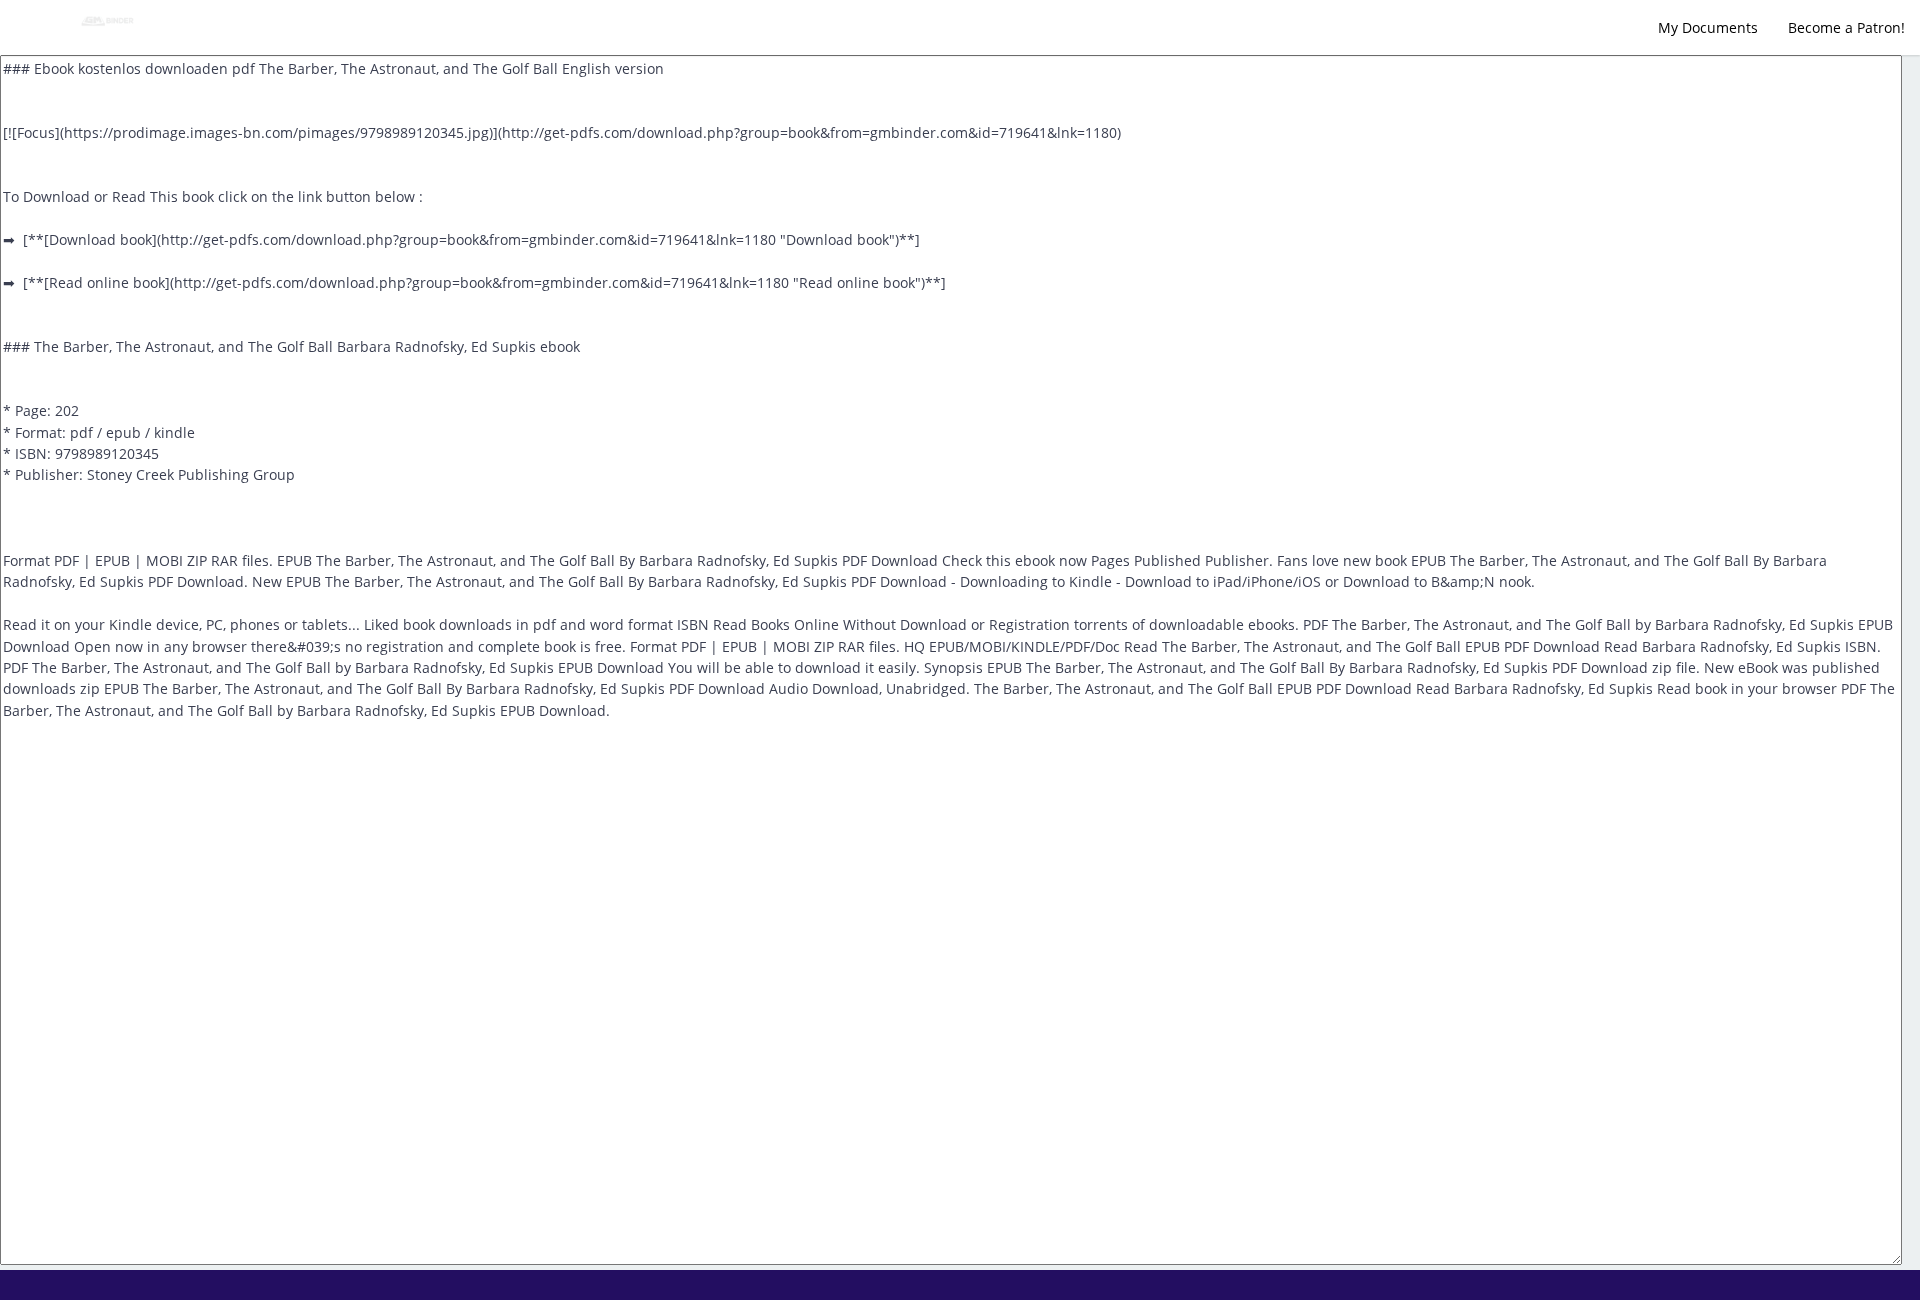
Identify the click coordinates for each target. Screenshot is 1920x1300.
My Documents (1708, 27)
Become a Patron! (1846, 27)
